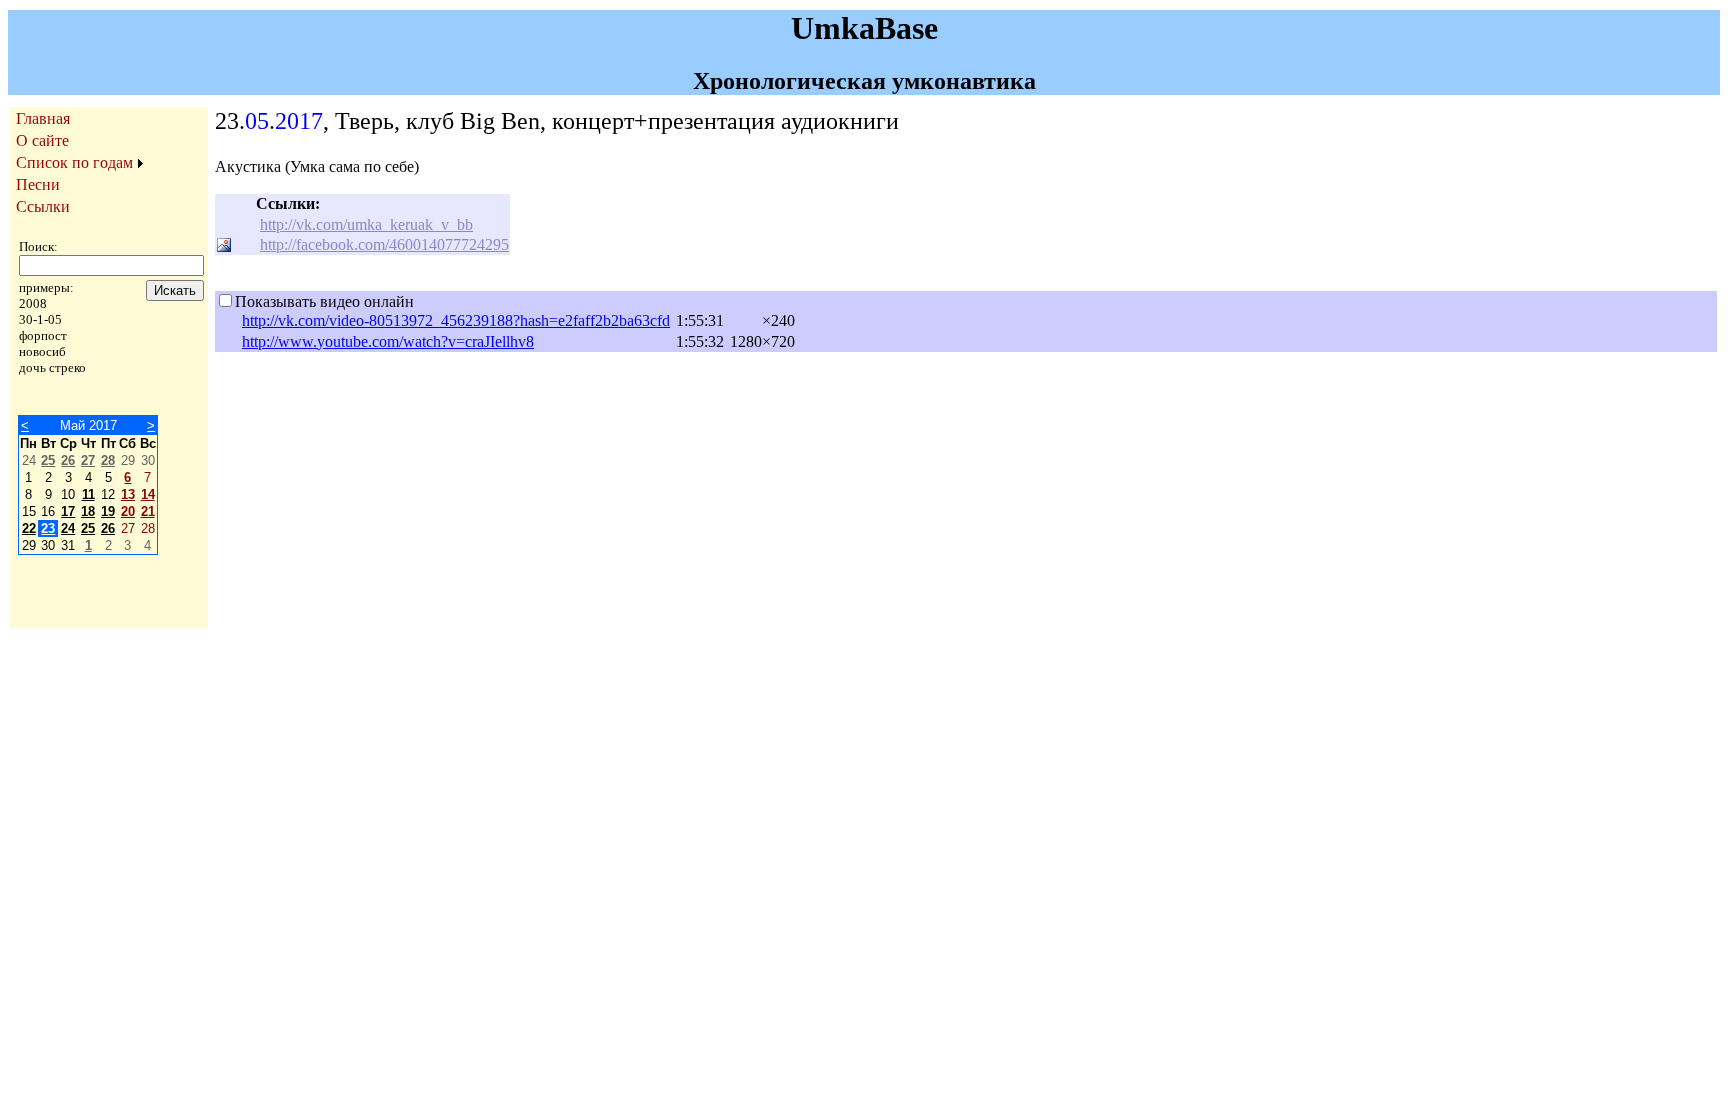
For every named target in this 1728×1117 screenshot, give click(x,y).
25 (48, 460)
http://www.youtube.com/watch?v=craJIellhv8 (388, 341)
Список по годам (74, 162)
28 (108, 460)
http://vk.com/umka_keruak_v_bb (366, 224)
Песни (38, 184)
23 (48, 528)
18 (88, 511)
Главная (43, 118)
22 (29, 528)
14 (148, 494)
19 (108, 511)
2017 (299, 121)
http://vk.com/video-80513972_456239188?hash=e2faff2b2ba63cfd (456, 320)
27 (88, 460)
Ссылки (43, 206)
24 (68, 528)
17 (68, 511)
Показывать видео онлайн (324, 301)
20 (128, 511)
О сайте (42, 140)
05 (257, 121)
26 (68, 460)
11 (88, 494)
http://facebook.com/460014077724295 (384, 244)
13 (128, 494)
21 (148, 511)
